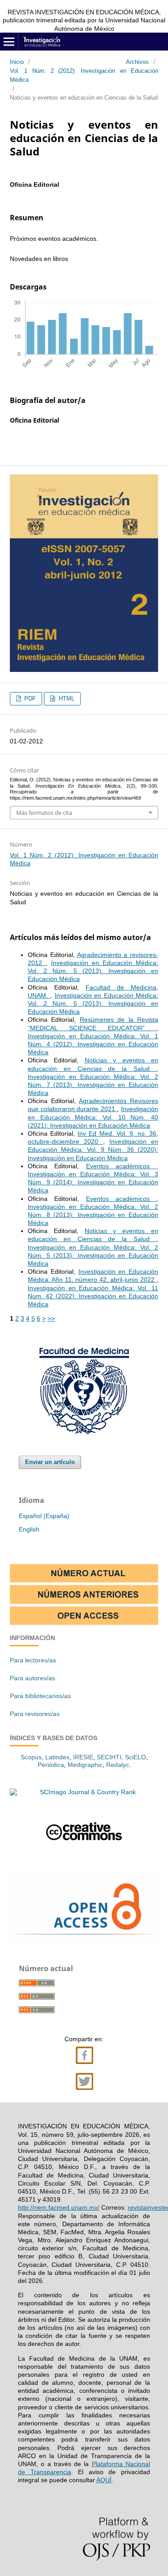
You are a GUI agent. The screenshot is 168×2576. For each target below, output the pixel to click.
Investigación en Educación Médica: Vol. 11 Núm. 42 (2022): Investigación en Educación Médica (93, 1296)
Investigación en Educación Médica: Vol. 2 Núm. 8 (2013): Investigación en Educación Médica (93, 1215)
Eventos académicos (121, 1166)
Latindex (57, 1757)
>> (51, 1318)
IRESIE (83, 1757)
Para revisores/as (35, 1714)
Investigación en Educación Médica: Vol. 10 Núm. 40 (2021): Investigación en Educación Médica (93, 1117)
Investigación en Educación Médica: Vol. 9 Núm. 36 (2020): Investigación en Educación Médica (93, 1150)
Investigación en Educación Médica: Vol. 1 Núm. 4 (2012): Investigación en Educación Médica (93, 1044)
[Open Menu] (9, 42)
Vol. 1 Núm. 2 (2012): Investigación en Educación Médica (84, 75)
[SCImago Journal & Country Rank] (84, 1792)
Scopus (31, 1757)
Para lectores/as (33, 1660)
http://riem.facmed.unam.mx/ (59, 2207)
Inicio (17, 62)
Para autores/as (32, 1678)
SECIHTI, (110, 1757)
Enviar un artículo (50, 1462)
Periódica (51, 1765)
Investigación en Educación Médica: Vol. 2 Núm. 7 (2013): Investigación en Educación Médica (93, 1085)
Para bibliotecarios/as (40, 1696)
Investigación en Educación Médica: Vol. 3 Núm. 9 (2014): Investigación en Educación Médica (93, 1182)
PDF (29, 699)
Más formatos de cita (44, 813)
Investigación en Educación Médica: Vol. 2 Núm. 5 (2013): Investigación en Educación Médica (93, 971)
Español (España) (44, 1516)
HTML (66, 699)
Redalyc (118, 1765)
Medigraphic (85, 1765)
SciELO (136, 1757)
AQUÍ (104, 2480)
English (29, 1529)
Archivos (137, 62)
